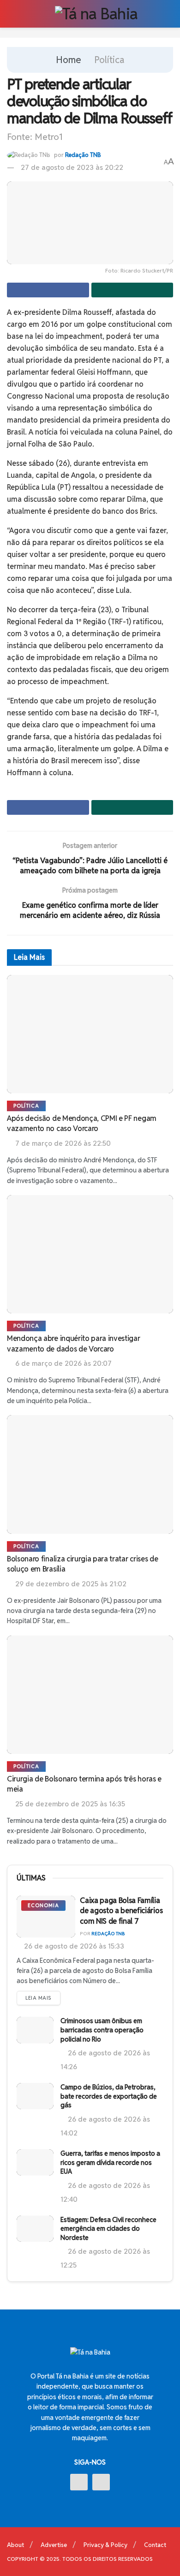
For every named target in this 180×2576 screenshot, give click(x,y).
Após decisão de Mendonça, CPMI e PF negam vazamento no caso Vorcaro (82, 1123)
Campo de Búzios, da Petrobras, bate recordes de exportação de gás (109, 2096)
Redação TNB (83, 155)
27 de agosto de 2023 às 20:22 (72, 167)
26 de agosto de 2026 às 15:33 (73, 1946)
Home (69, 60)
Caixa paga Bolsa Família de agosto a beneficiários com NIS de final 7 (121, 1911)
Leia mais (39, 1998)
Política (109, 60)
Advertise (54, 2545)
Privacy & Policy (105, 2545)
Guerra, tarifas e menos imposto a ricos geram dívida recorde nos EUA (110, 2162)
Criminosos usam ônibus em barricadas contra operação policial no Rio (102, 2030)
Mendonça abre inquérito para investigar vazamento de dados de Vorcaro (74, 1343)
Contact (155, 2545)
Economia (43, 1905)
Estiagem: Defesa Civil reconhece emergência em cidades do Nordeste (108, 2229)
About (15, 2545)
